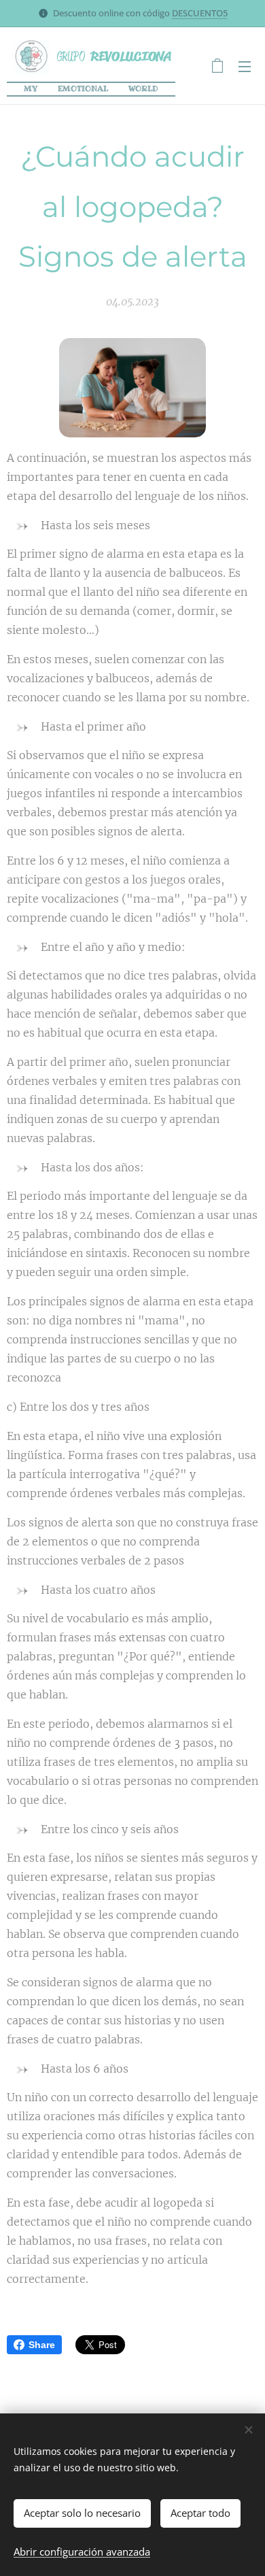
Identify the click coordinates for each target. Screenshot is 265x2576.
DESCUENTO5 (200, 13)
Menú (245, 66)
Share (42, 2345)
